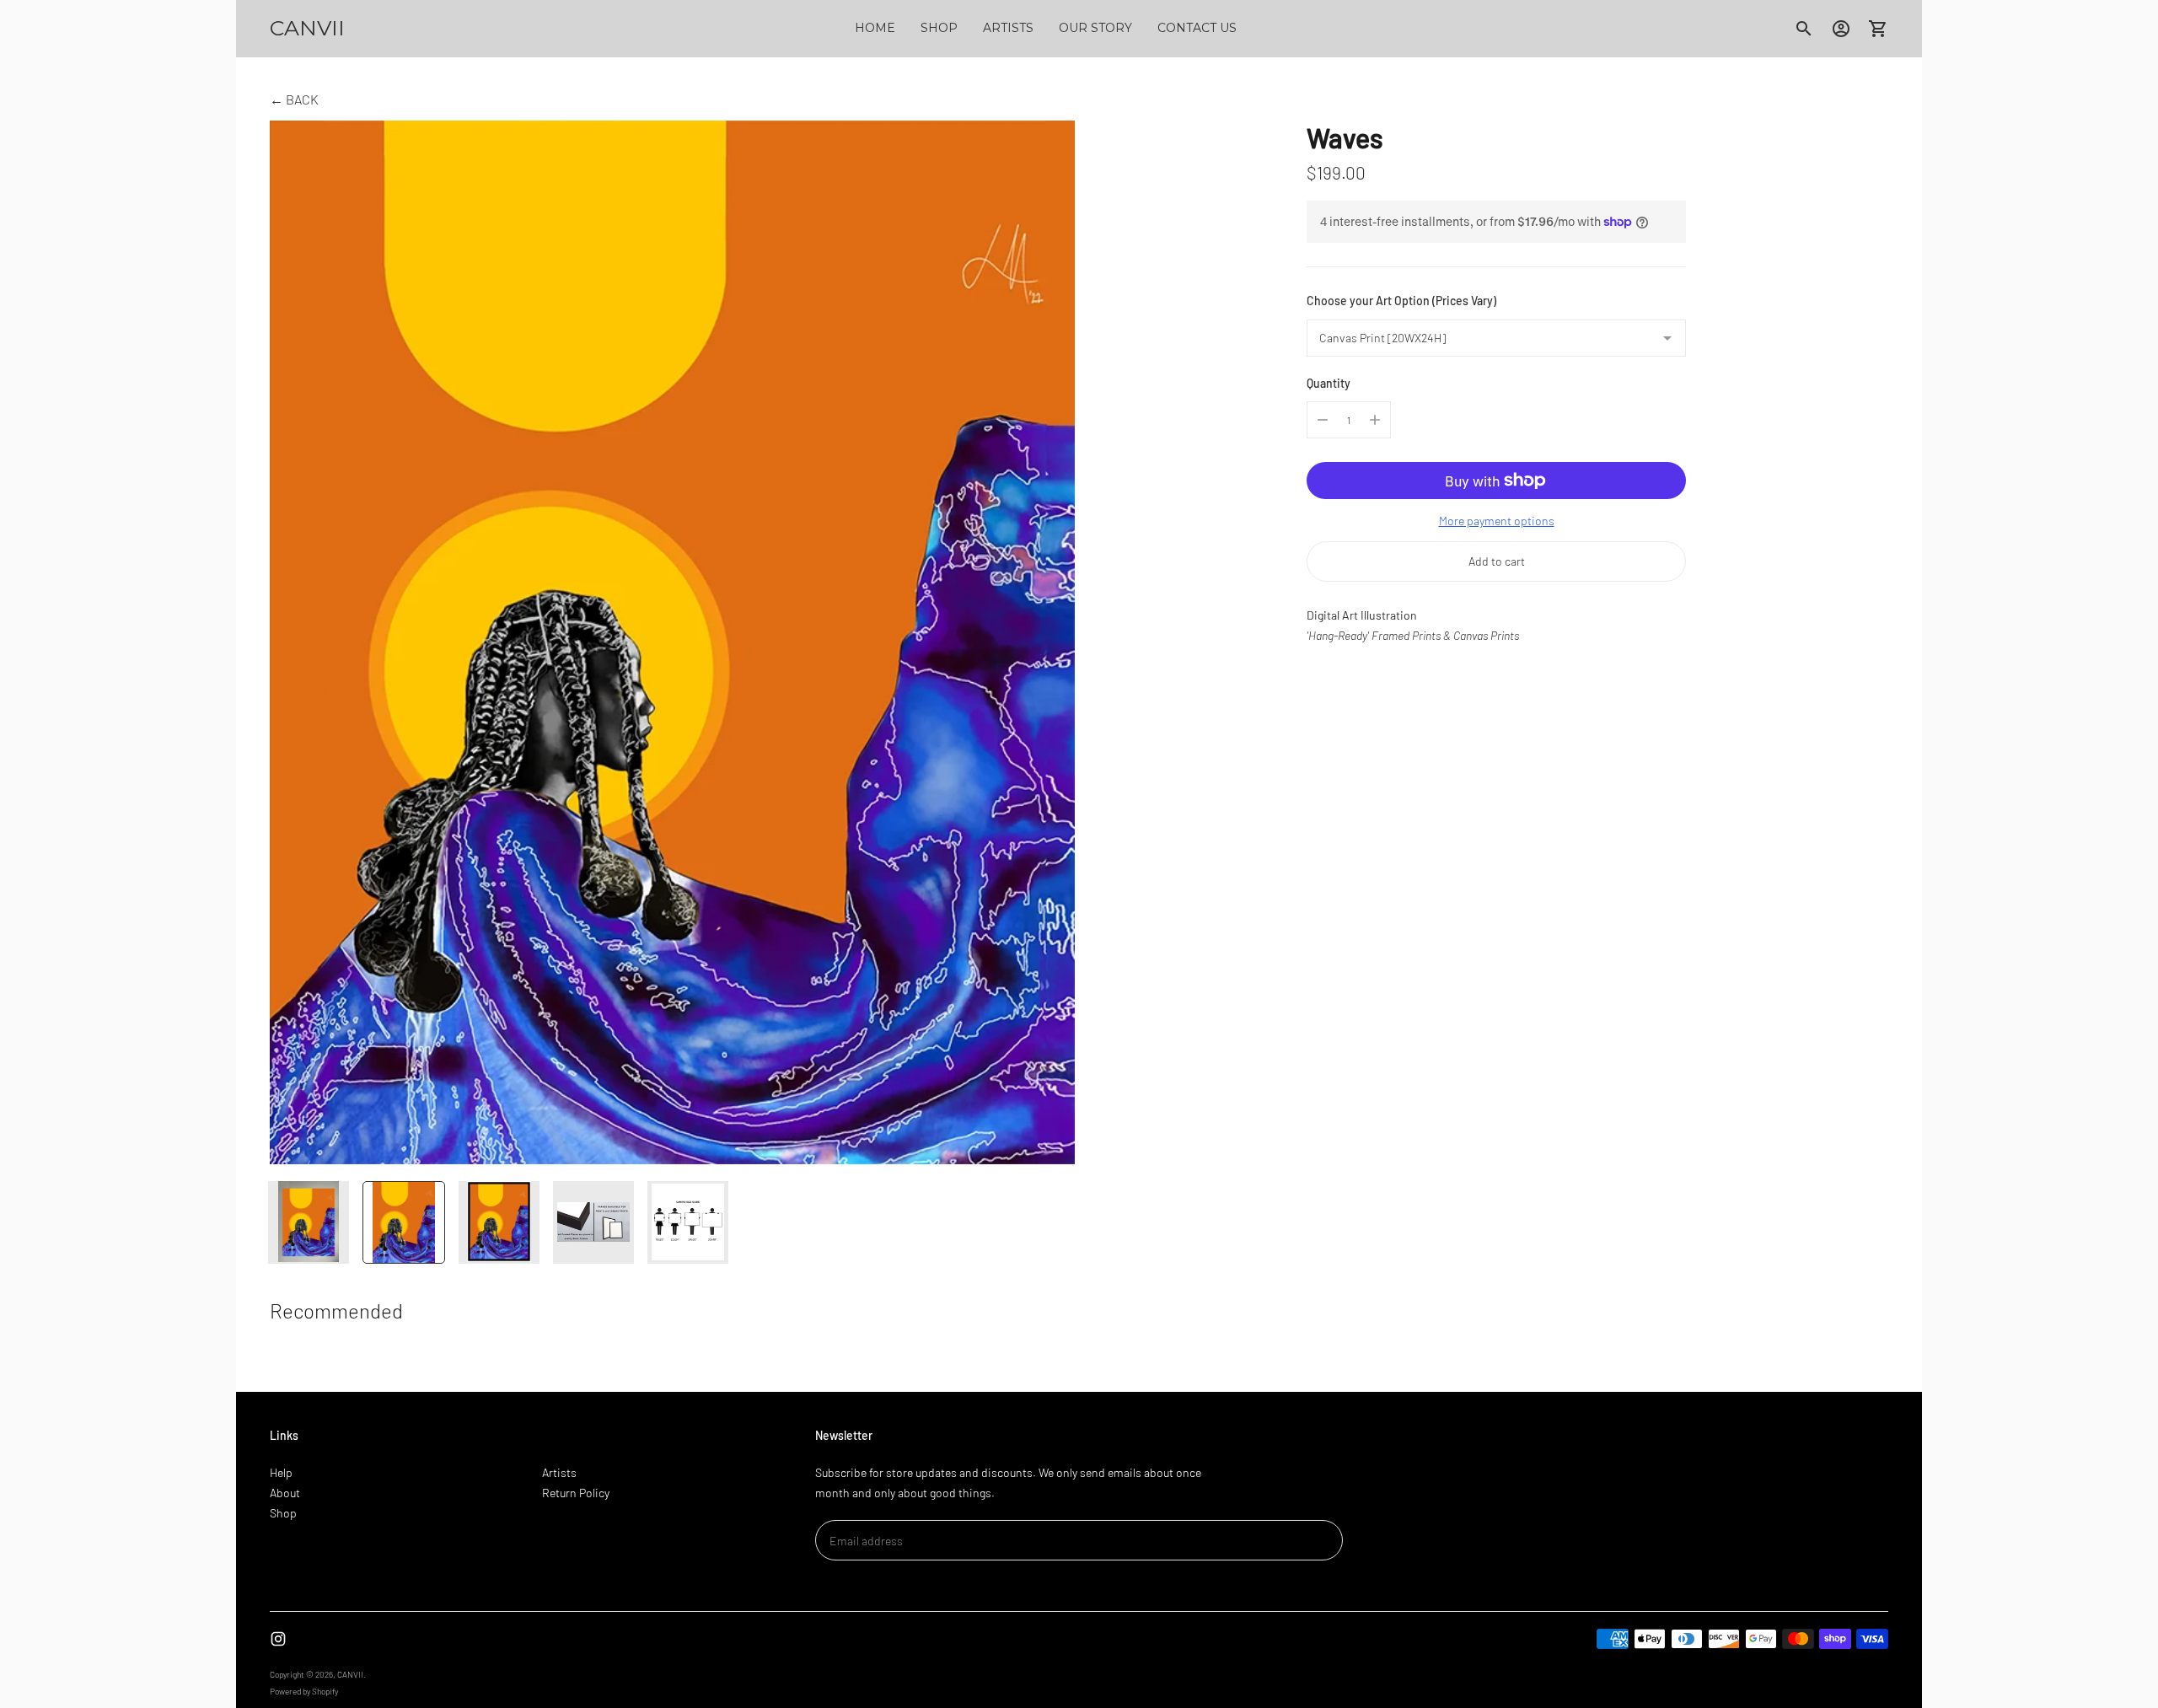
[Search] (1804, 29)
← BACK (294, 99)
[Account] (1841, 29)
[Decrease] (1323, 420)
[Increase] (1375, 420)
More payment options (1497, 521)
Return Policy (576, 1493)
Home (875, 28)
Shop (939, 28)
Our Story (1095, 28)
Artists (1008, 28)
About (285, 1493)
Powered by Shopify (304, 1691)
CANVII (350, 1674)
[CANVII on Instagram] (278, 1639)
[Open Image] (672, 642)
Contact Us (1197, 28)
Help (281, 1472)
